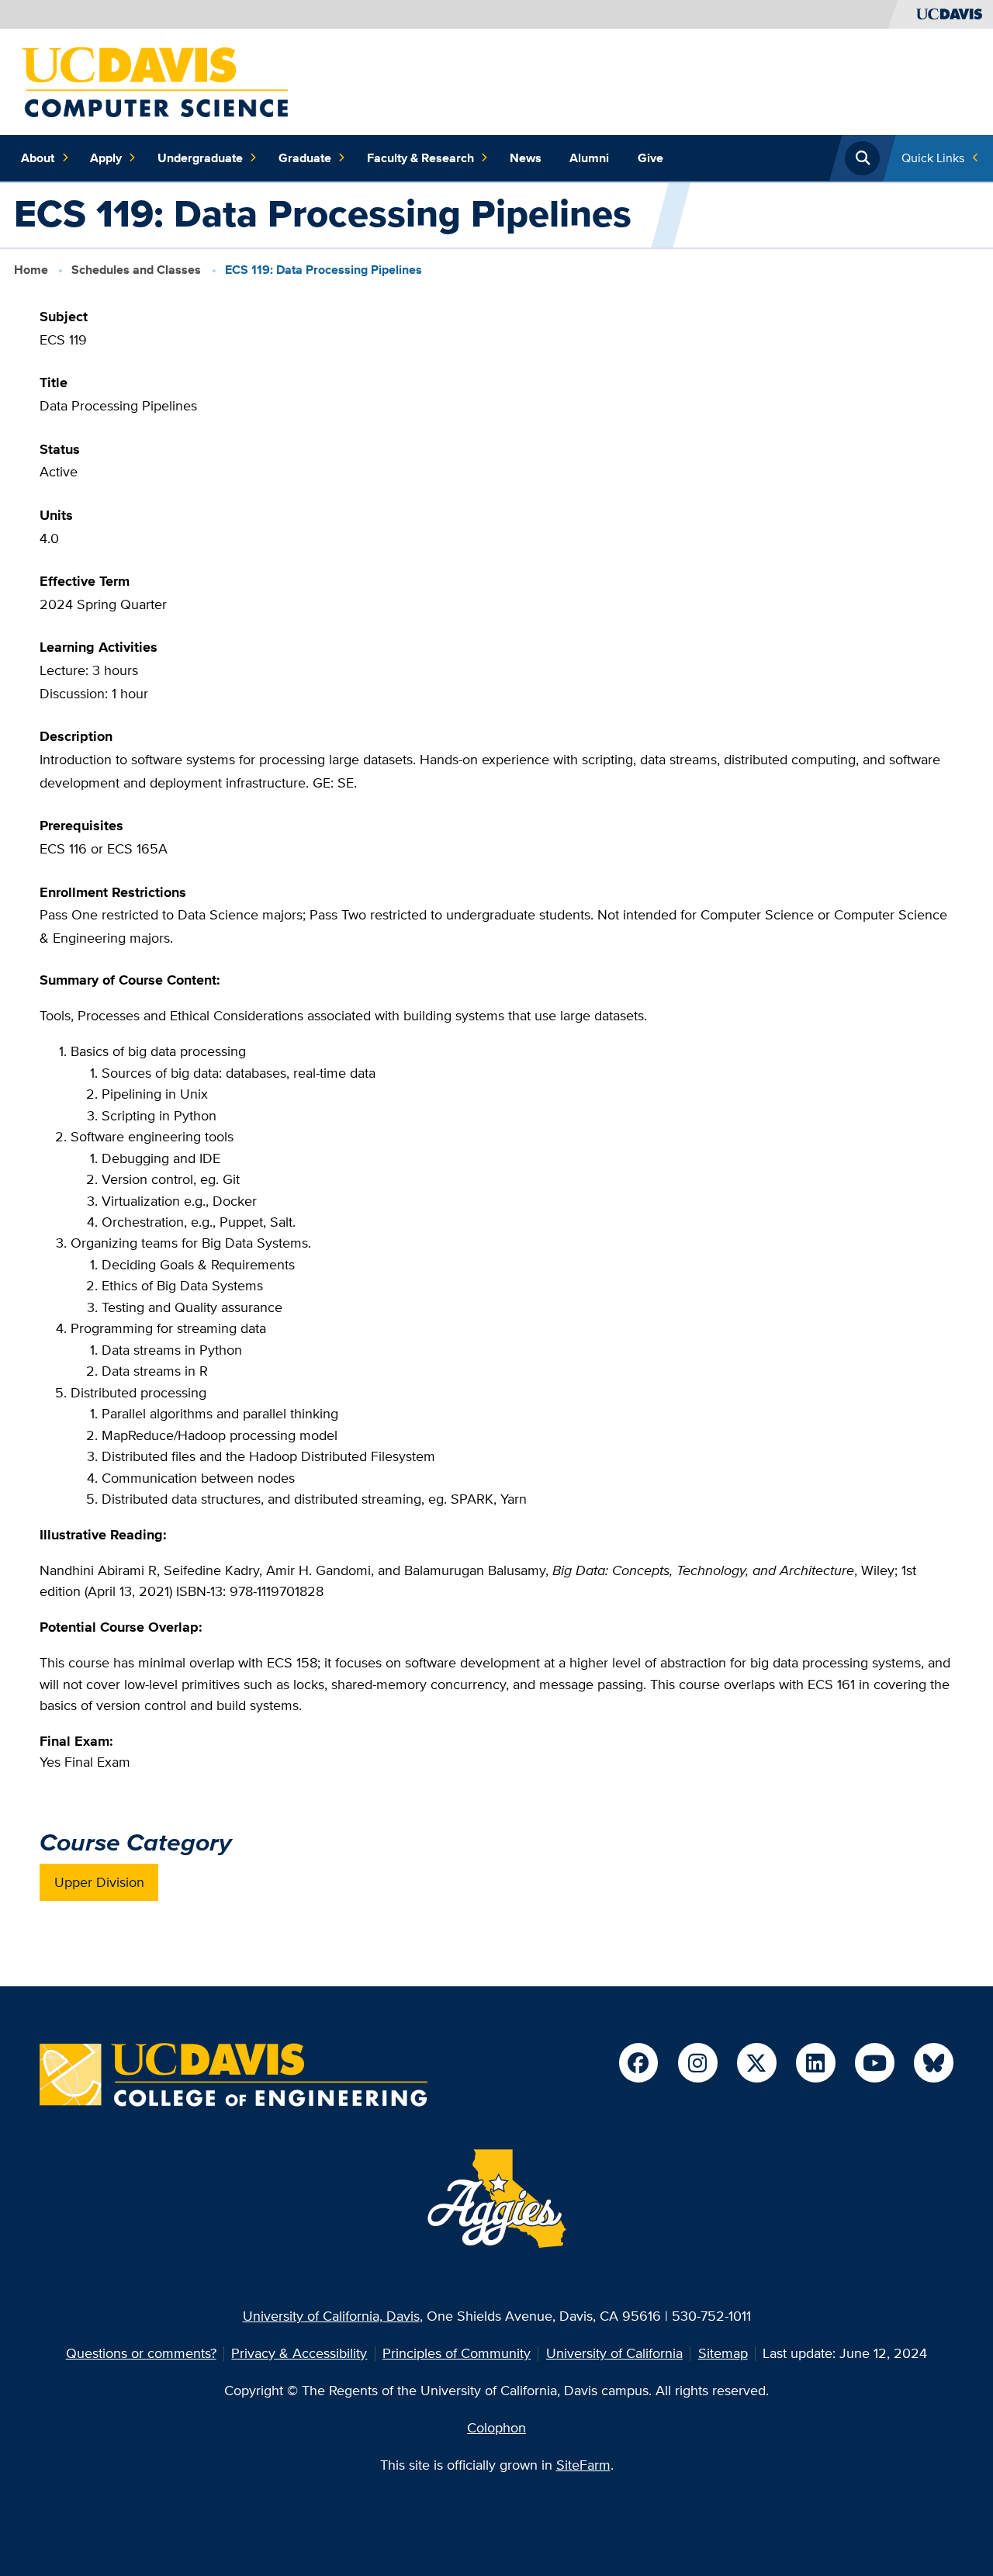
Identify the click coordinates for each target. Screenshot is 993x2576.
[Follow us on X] (756, 2062)
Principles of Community (457, 2353)
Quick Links (933, 158)
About (38, 158)
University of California (614, 2353)
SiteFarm (583, 2465)
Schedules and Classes (136, 270)
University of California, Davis (331, 2316)
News (526, 158)
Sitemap (723, 2353)
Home (31, 270)
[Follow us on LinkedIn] (815, 2062)
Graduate (305, 158)
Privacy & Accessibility (299, 2353)
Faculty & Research (420, 158)
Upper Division (99, 1882)
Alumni (589, 158)
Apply (106, 158)
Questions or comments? (141, 2353)
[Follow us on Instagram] (697, 2062)
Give (650, 158)
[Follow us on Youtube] (874, 2062)
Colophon (496, 2427)
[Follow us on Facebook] (638, 2062)
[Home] (155, 80)
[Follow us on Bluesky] (933, 2062)
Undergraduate (200, 158)
